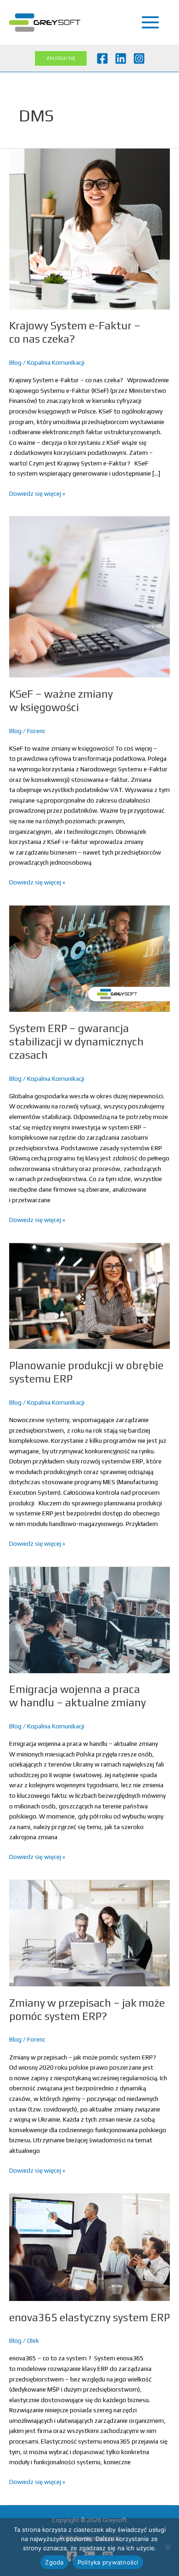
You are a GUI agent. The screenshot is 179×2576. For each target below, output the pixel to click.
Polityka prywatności (108, 2562)
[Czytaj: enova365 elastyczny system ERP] (89, 2247)
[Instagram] (139, 58)
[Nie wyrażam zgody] (168, 2547)
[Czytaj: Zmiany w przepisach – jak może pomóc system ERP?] (89, 1933)
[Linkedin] (121, 58)
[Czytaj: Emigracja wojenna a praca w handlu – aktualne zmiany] (89, 1619)
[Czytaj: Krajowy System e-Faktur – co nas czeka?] (89, 228)
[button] (61, 58)
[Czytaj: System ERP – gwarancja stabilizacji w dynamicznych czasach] (89, 958)
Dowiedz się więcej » (37, 493)
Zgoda (54, 2562)
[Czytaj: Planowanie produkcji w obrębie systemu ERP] (89, 1295)
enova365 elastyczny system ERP (89, 2317)
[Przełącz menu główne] (151, 23)
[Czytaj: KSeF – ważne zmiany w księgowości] (89, 597)
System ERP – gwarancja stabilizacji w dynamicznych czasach (76, 1041)
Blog (15, 362)
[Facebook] (102, 58)
